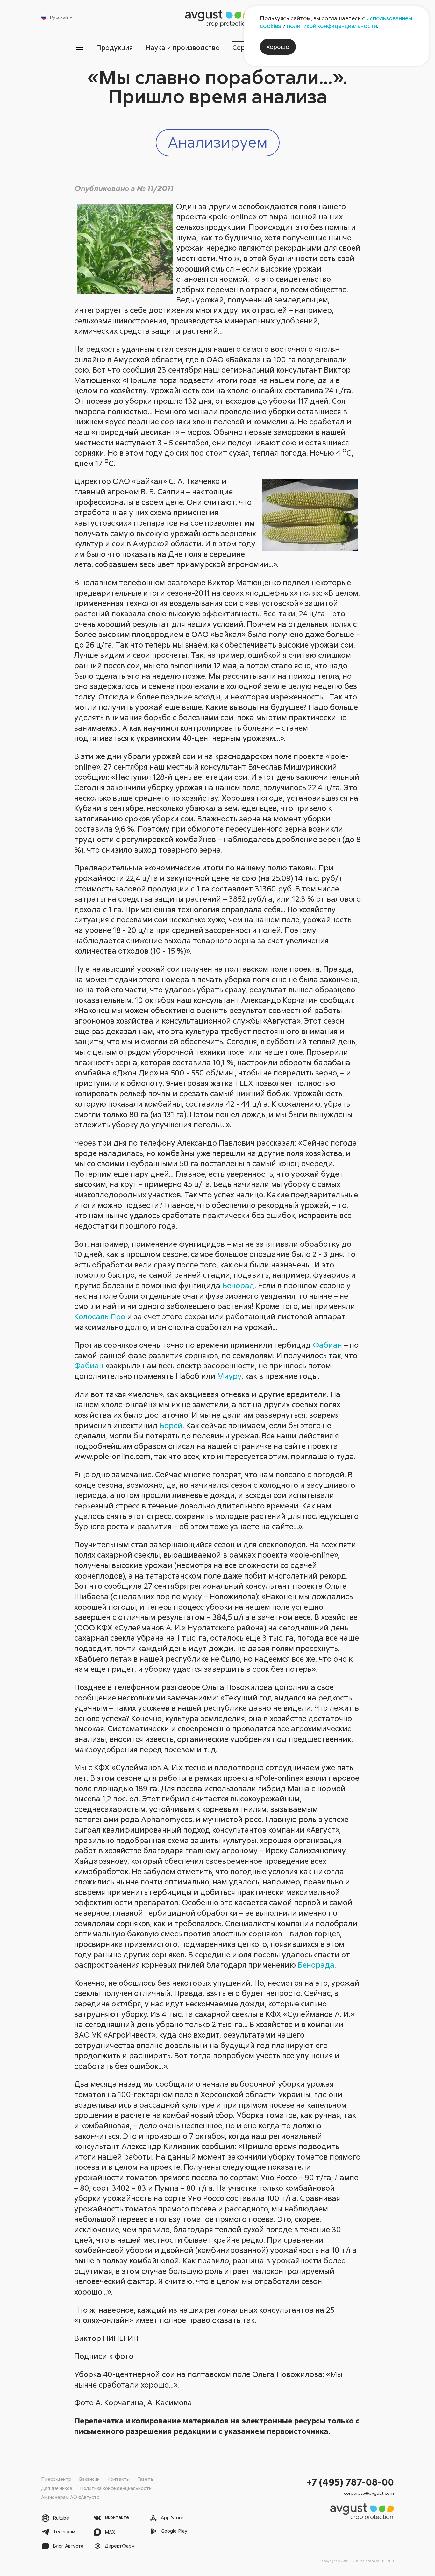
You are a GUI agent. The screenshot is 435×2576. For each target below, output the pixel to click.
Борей (171, 1425)
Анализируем (218, 142)
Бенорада (316, 1965)
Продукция (114, 47)
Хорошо (278, 47)
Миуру (229, 1376)
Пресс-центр (56, 2479)
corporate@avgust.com (369, 2493)
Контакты (118, 2479)
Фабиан (327, 1345)
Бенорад (238, 1285)
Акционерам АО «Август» (70, 2497)
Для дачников (57, 2488)
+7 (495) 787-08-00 (350, 2482)
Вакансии (89, 2479)
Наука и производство (183, 47)
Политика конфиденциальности (116, 2488)
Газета (145, 2479)
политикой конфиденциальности (332, 26)
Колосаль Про (100, 1316)
